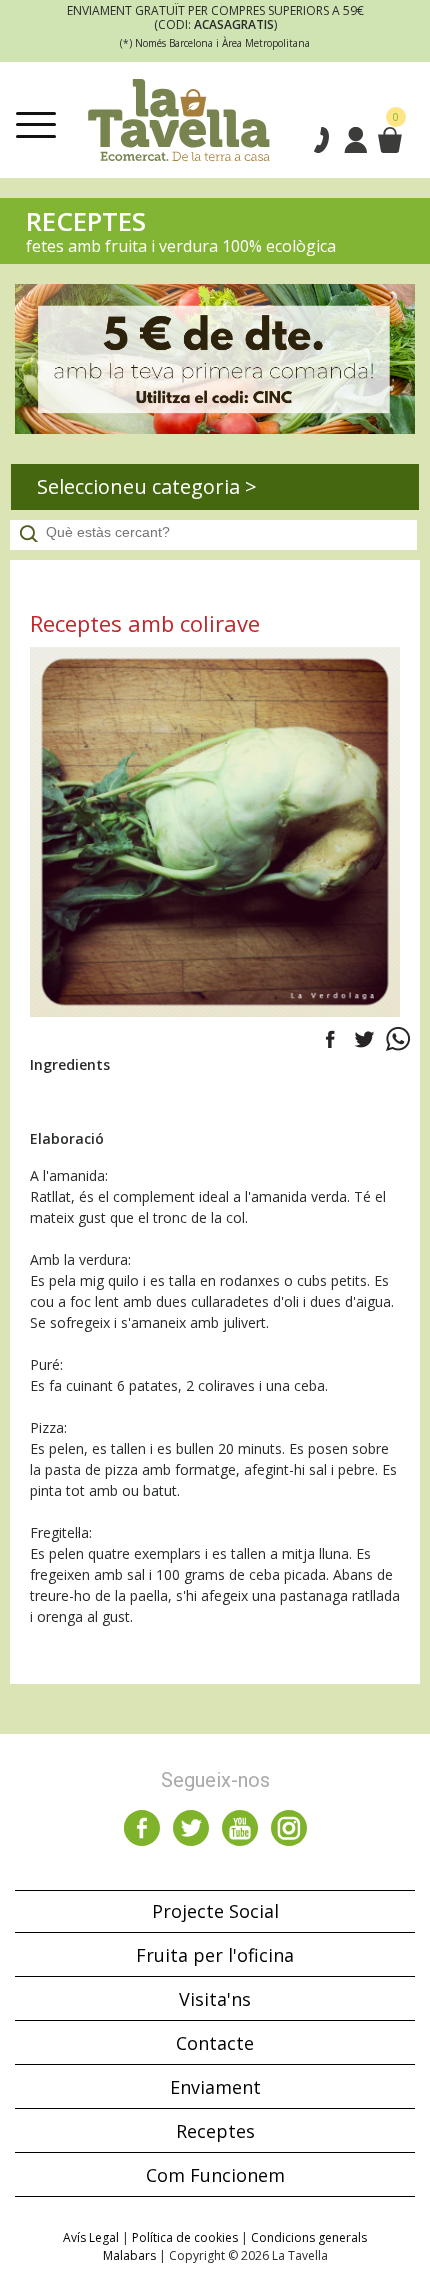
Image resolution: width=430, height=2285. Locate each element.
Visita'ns (215, 1999)
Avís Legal (91, 2237)
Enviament (215, 2087)
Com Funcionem (215, 2175)
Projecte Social (215, 1911)
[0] (389, 140)
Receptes (215, 2131)
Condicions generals (309, 2237)
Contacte (215, 2043)
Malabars (129, 2255)
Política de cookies (185, 2237)
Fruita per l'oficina (215, 1955)
